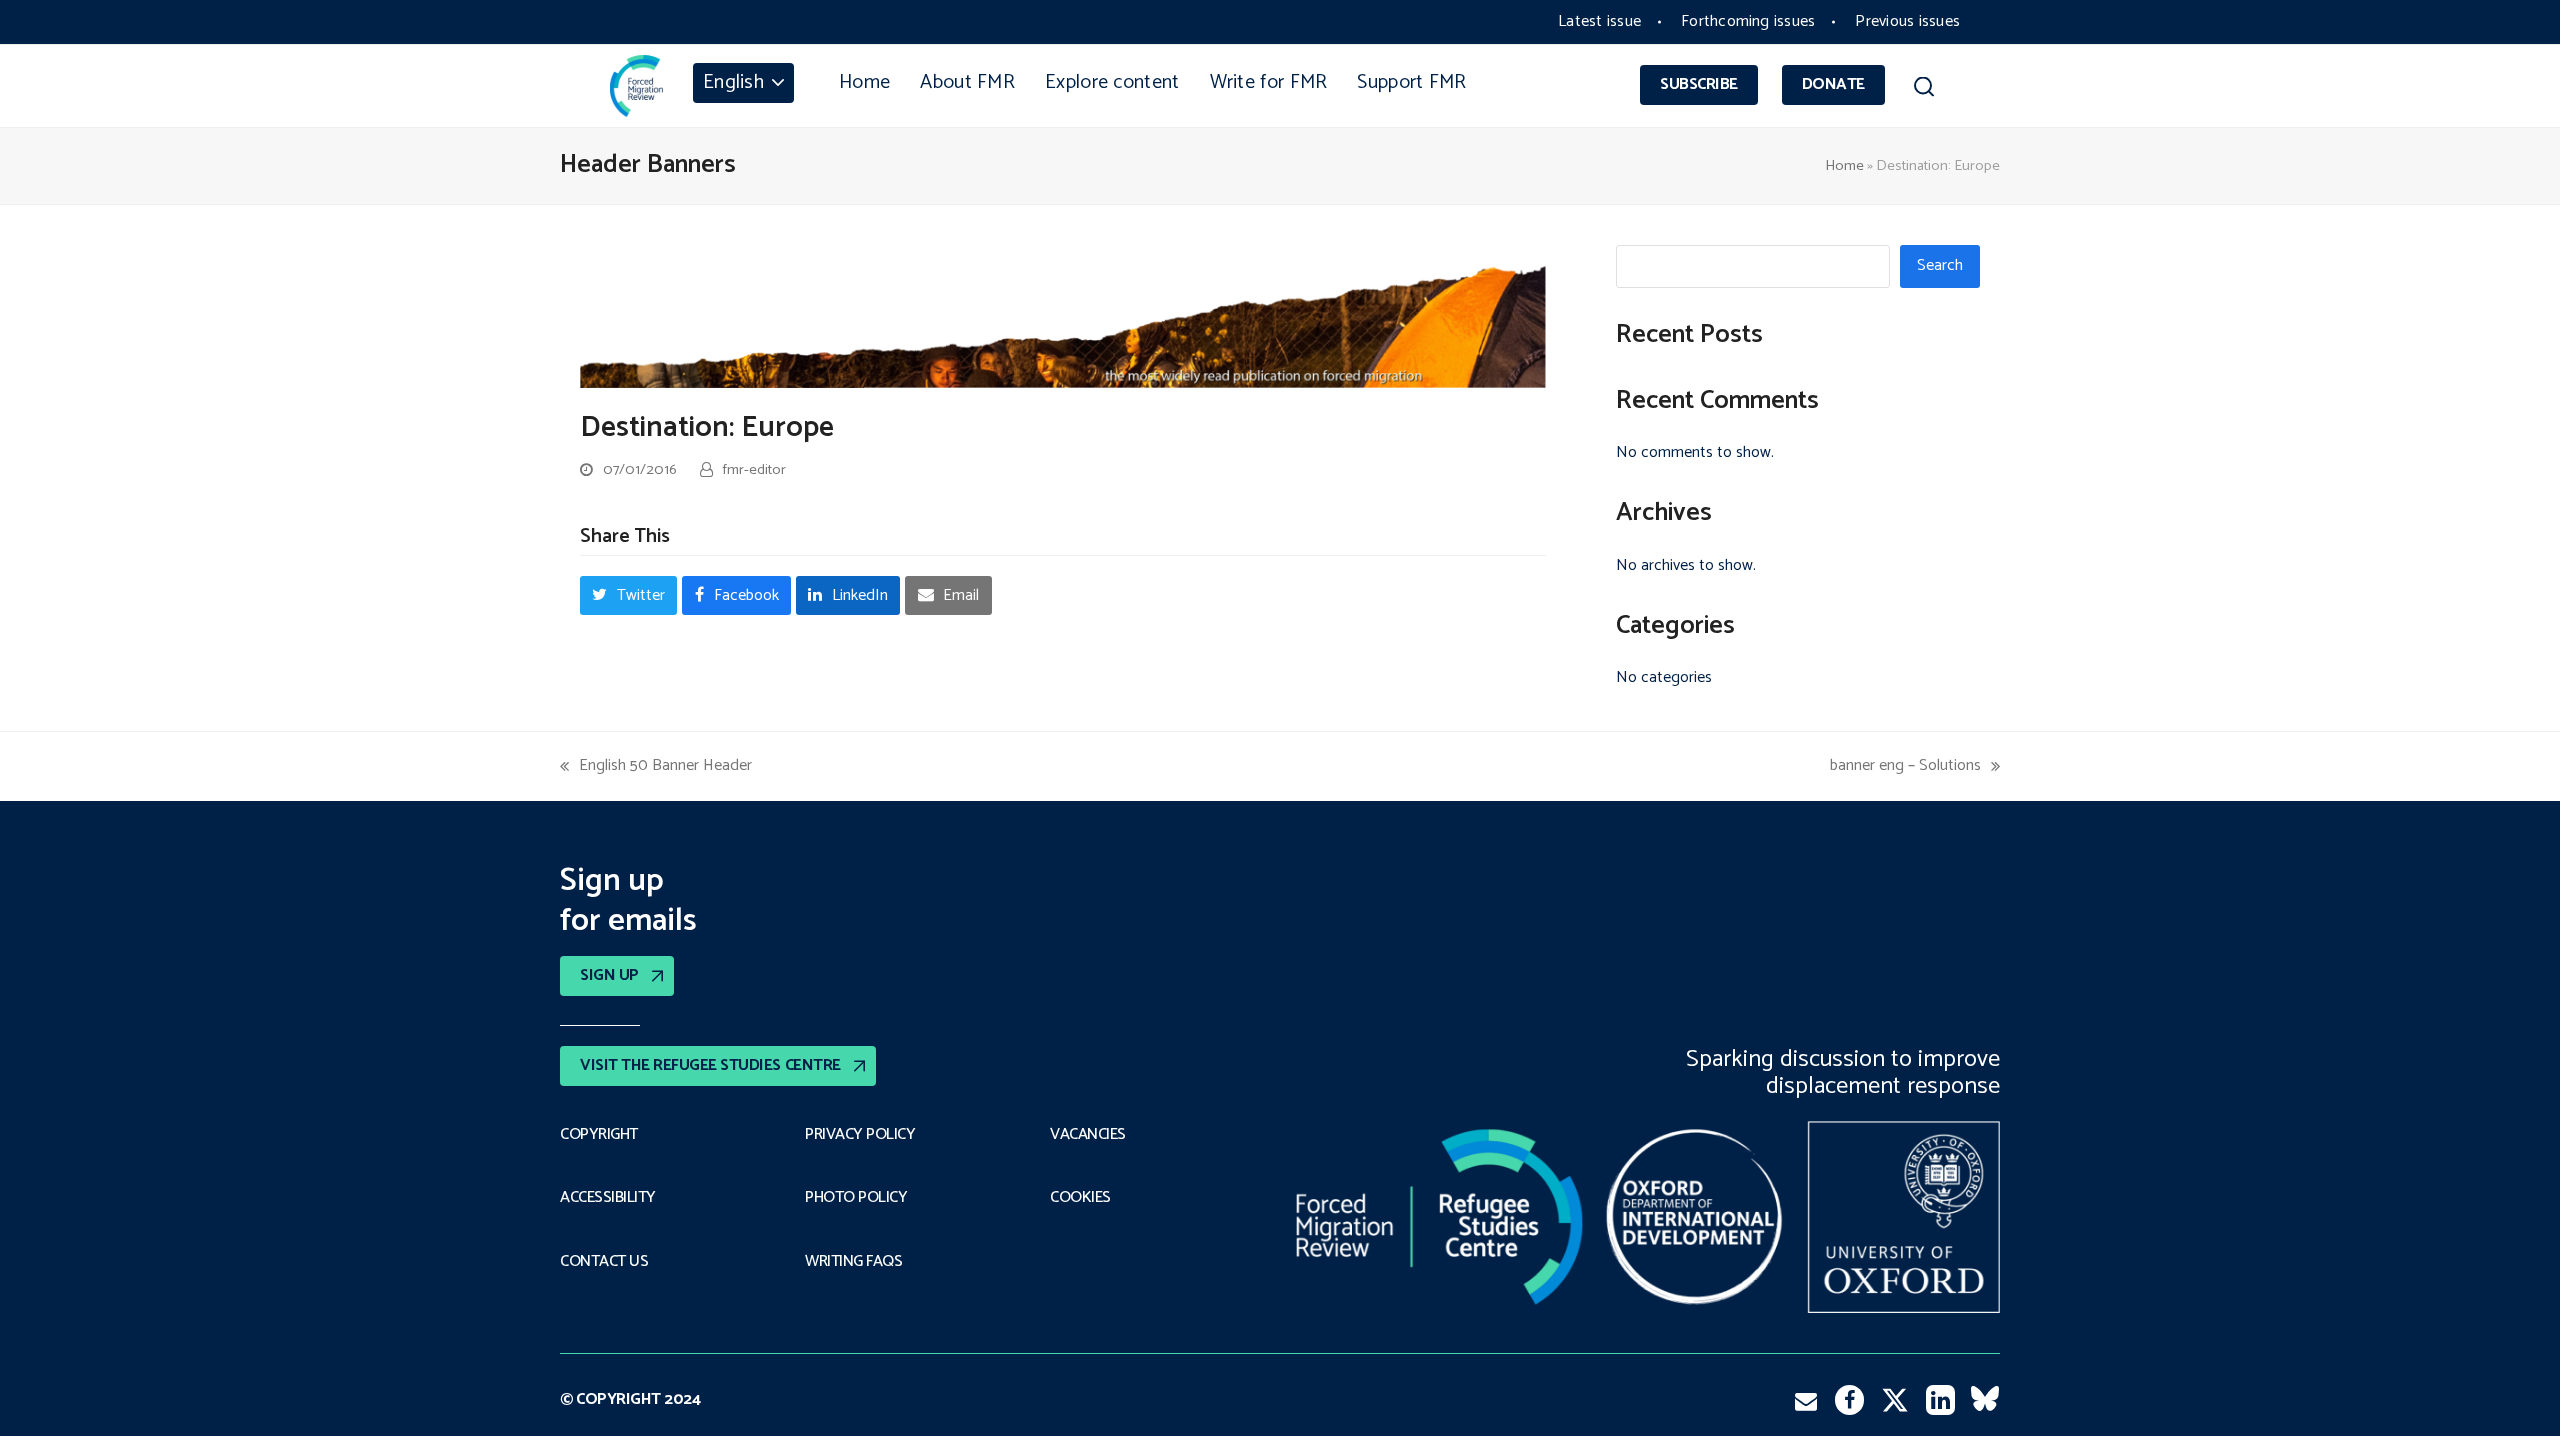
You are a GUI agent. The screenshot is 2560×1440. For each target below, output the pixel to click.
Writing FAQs (853, 1262)
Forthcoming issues (1748, 21)
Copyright (599, 1135)
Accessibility (608, 1198)
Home (1844, 166)
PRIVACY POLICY (860, 1135)
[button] (1923, 90)
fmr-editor (754, 470)
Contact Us (604, 1262)
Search (1940, 265)
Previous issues (1907, 21)
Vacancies (1088, 1135)
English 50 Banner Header (656, 765)
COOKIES (1080, 1198)
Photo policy (856, 1198)
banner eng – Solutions (1905, 765)
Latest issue (1599, 21)
